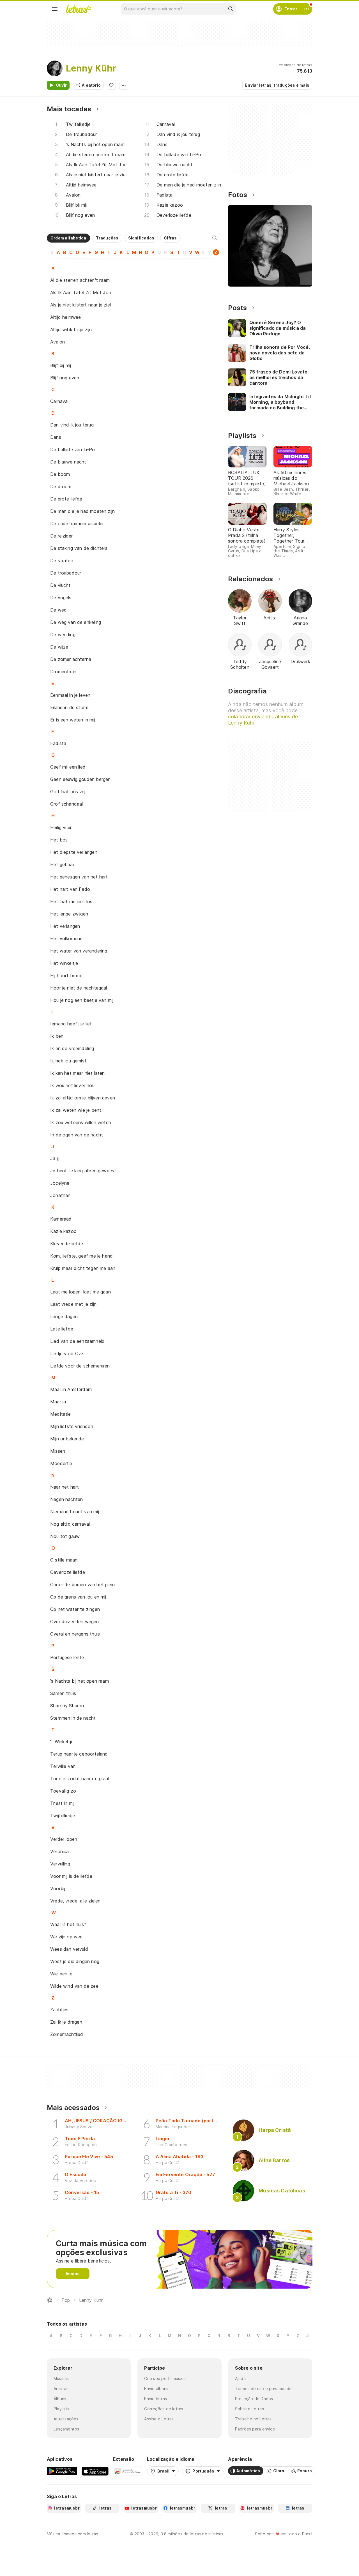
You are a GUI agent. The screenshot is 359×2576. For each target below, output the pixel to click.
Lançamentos (66, 2429)
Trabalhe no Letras (253, 2419)
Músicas (61, 2378)
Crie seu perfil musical (165, 2378)
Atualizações (66, 2419)
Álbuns (60, 2399)
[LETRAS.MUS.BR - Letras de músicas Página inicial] (79, 9)
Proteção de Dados (254, 2399)
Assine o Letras (159, 2419)
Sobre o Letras (249, 2409)
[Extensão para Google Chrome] (128, 2471)
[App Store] (95, 2471)
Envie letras (156, 2399)
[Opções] (124, 85)
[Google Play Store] (62, 2471)
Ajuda (240, 2378)
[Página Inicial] (50, 2300)
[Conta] (307, 9)
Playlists (61, 2409)
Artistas (61, 2389)
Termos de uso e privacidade (264, 2389)
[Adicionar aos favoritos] (111, 85)
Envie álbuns (156, 2389)
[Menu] (55, 9)
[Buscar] (231, 9)
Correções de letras (164, 2409)
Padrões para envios (255, 2429)
